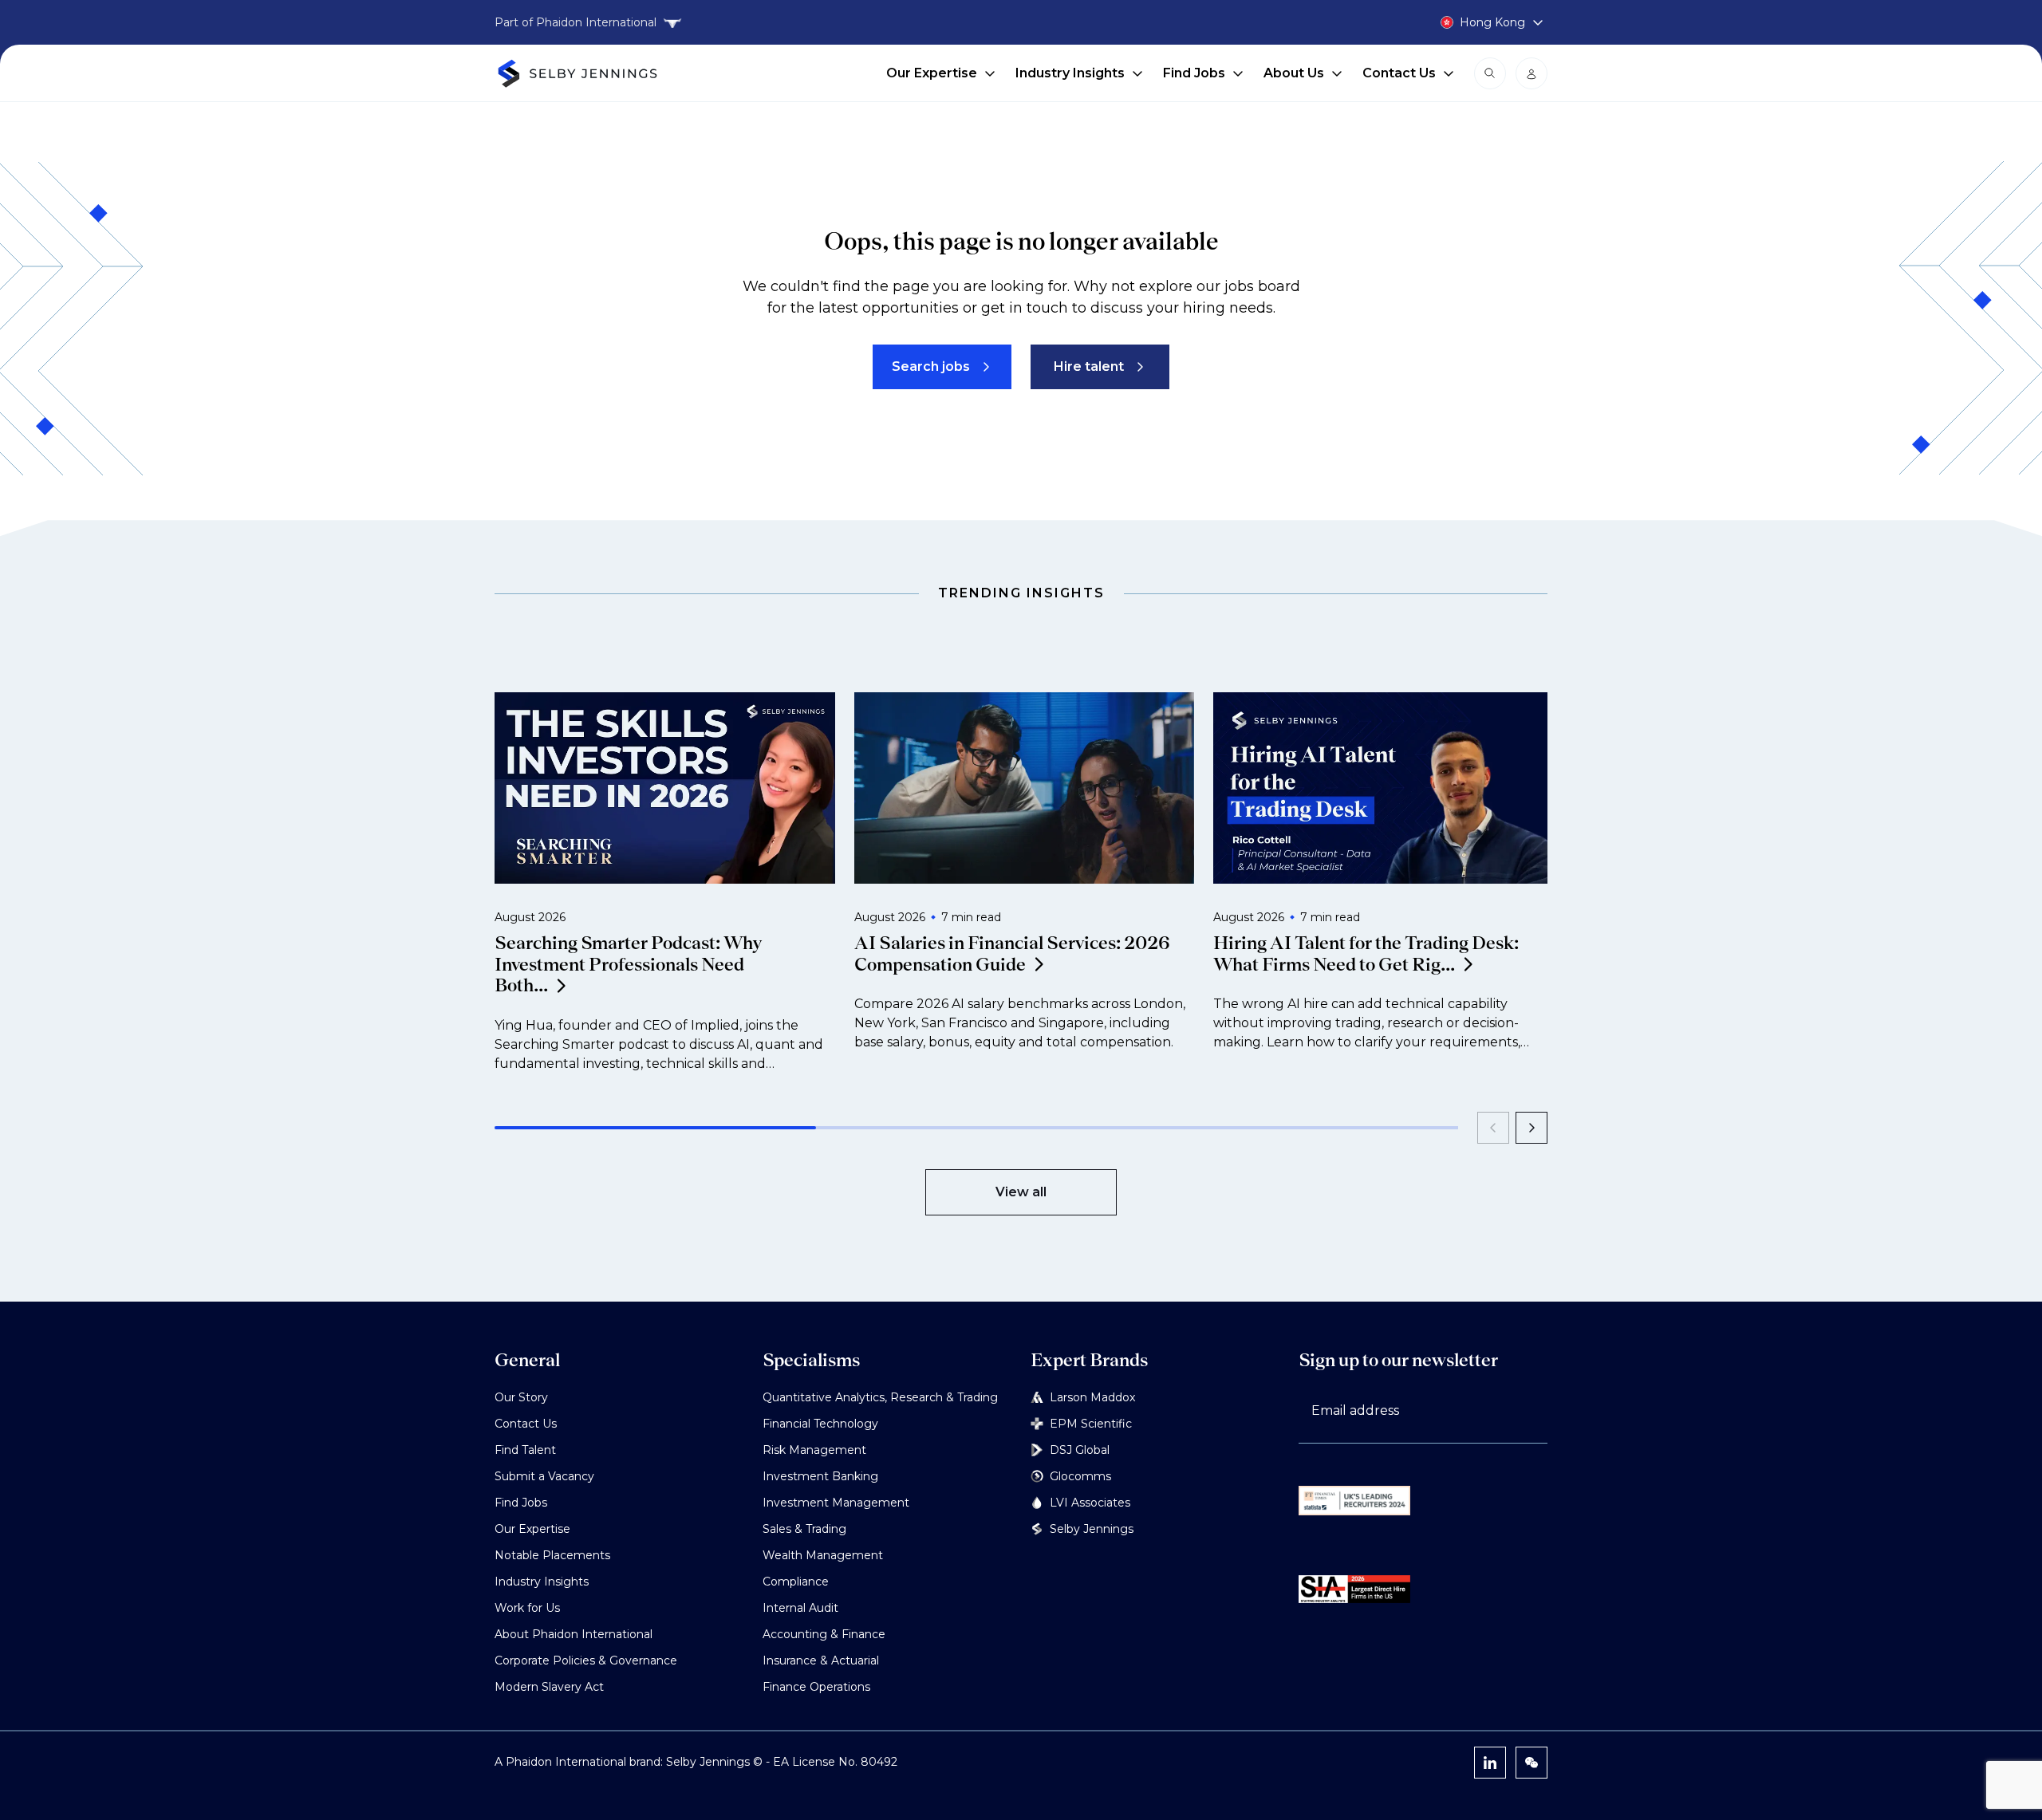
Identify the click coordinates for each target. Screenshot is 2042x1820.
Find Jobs (1194, 73)
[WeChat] (1531, 1763)
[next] (1531, 1128)
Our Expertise (932, 73)
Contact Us (1399, 73)
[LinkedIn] (1490, 1763)
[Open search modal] (1490, 73)
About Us (1294, 73)
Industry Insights (1070, 73)
